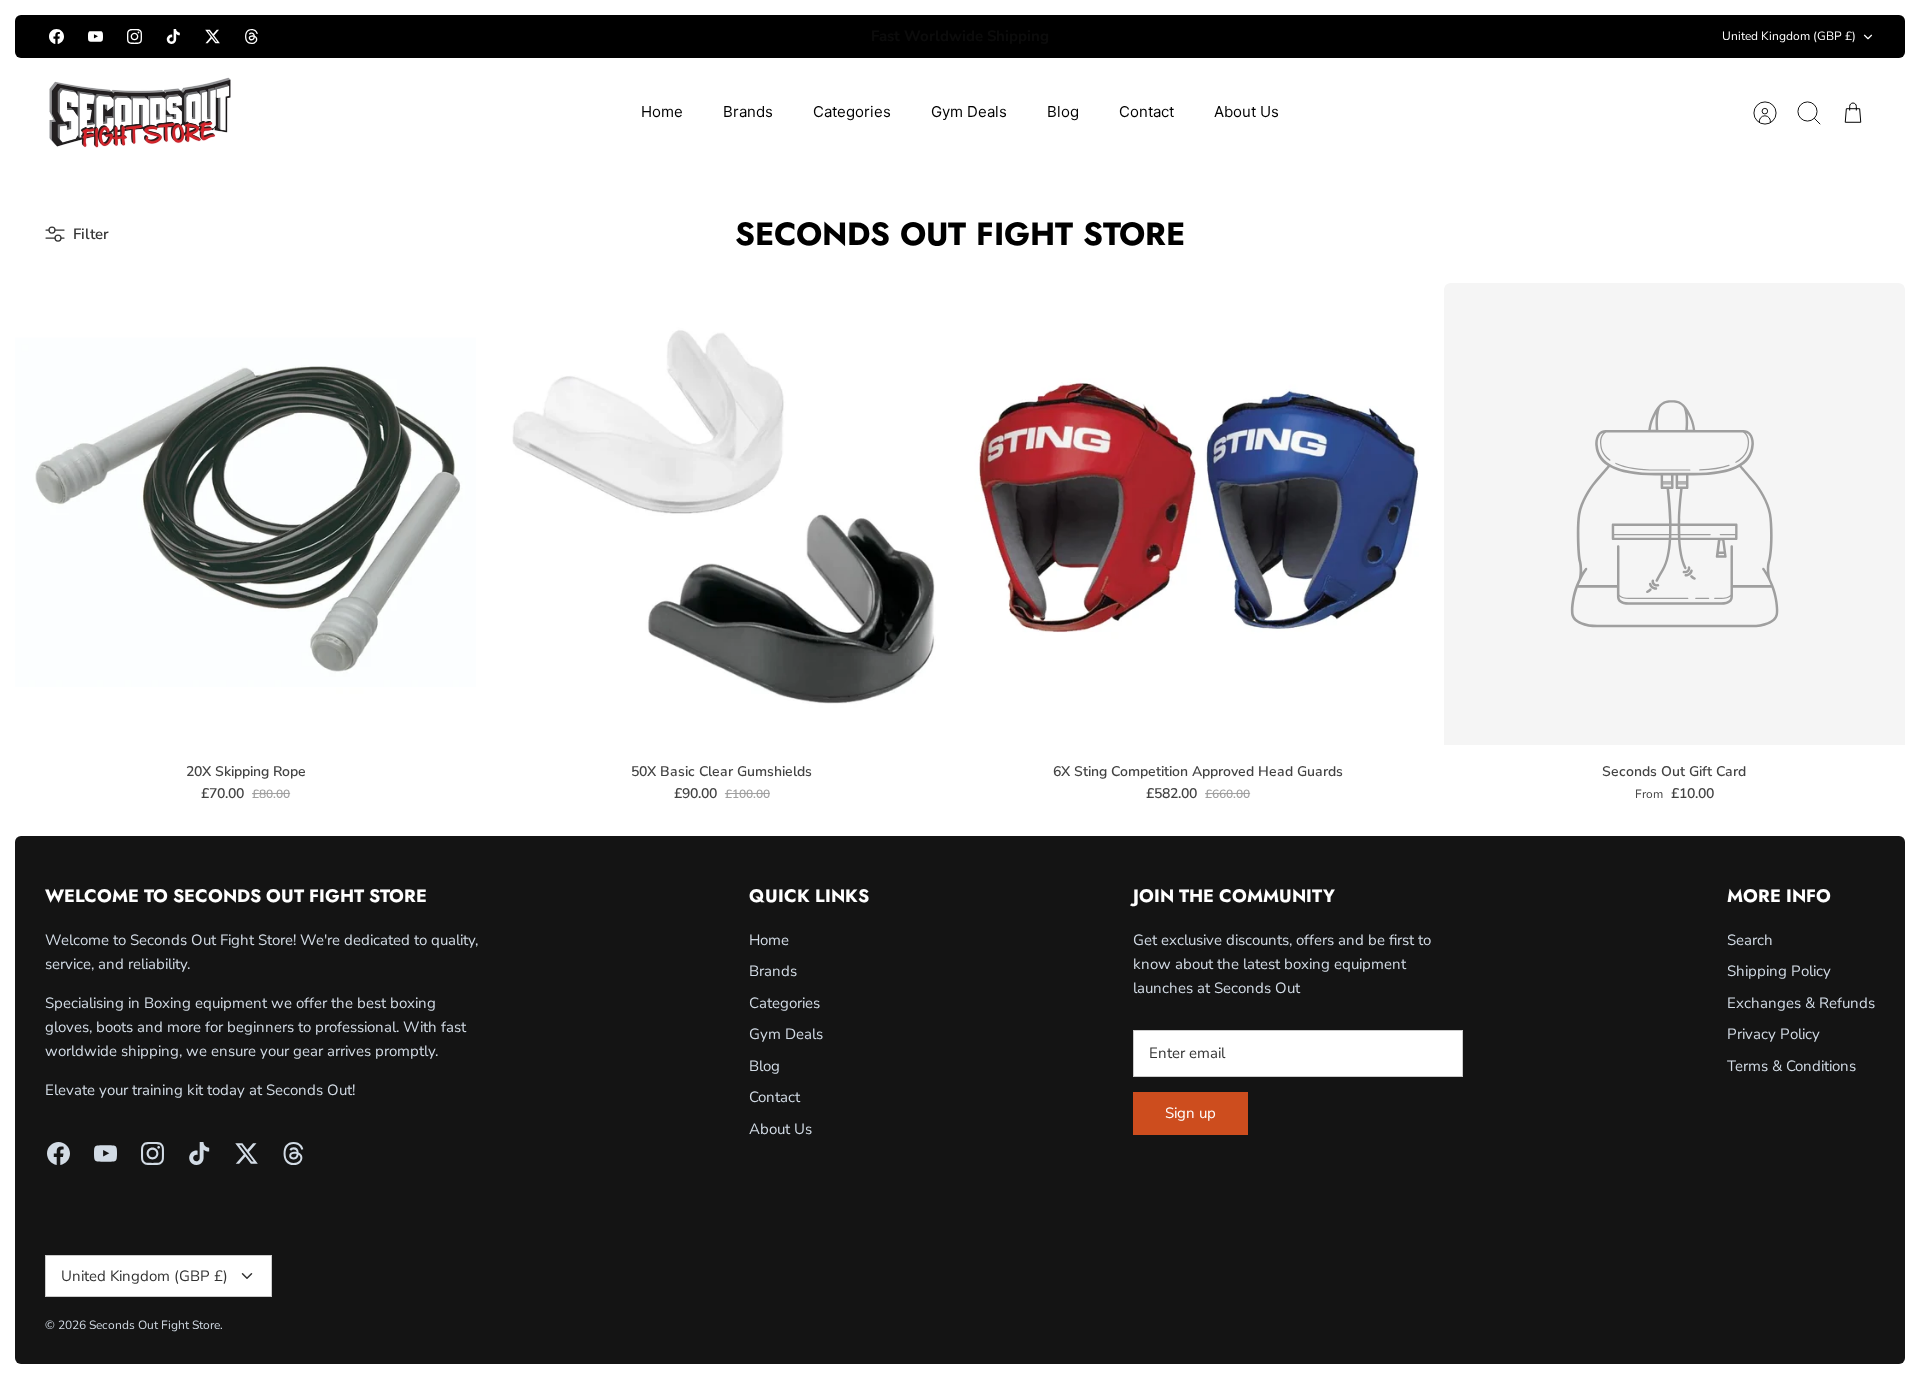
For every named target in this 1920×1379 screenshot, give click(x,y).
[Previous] (662, 37)
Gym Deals (969, 111)
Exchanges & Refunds (1801, 1003)
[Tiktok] (173, 36)
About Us (1246, 111)
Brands (748, 111)
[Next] (1258, 37)
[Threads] (251, 36)
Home (662, 111)
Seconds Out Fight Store (154, 1325)
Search (1750, 940)
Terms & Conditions (1791, 1066)
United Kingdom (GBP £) (1789, 36)
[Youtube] (95, 36)
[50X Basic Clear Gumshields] (721, 513)
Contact (1146, 111)
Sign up (1190, 1113)
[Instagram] (134, 36)
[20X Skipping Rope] (245, 513)
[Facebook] (56, 36)
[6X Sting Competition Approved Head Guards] (1198, 513)
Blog (1063, 111)
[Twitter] (212, 36)
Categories (852, 111)
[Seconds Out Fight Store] (140, 112)
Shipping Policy (1779, 971)
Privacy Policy (1773, 1034)
